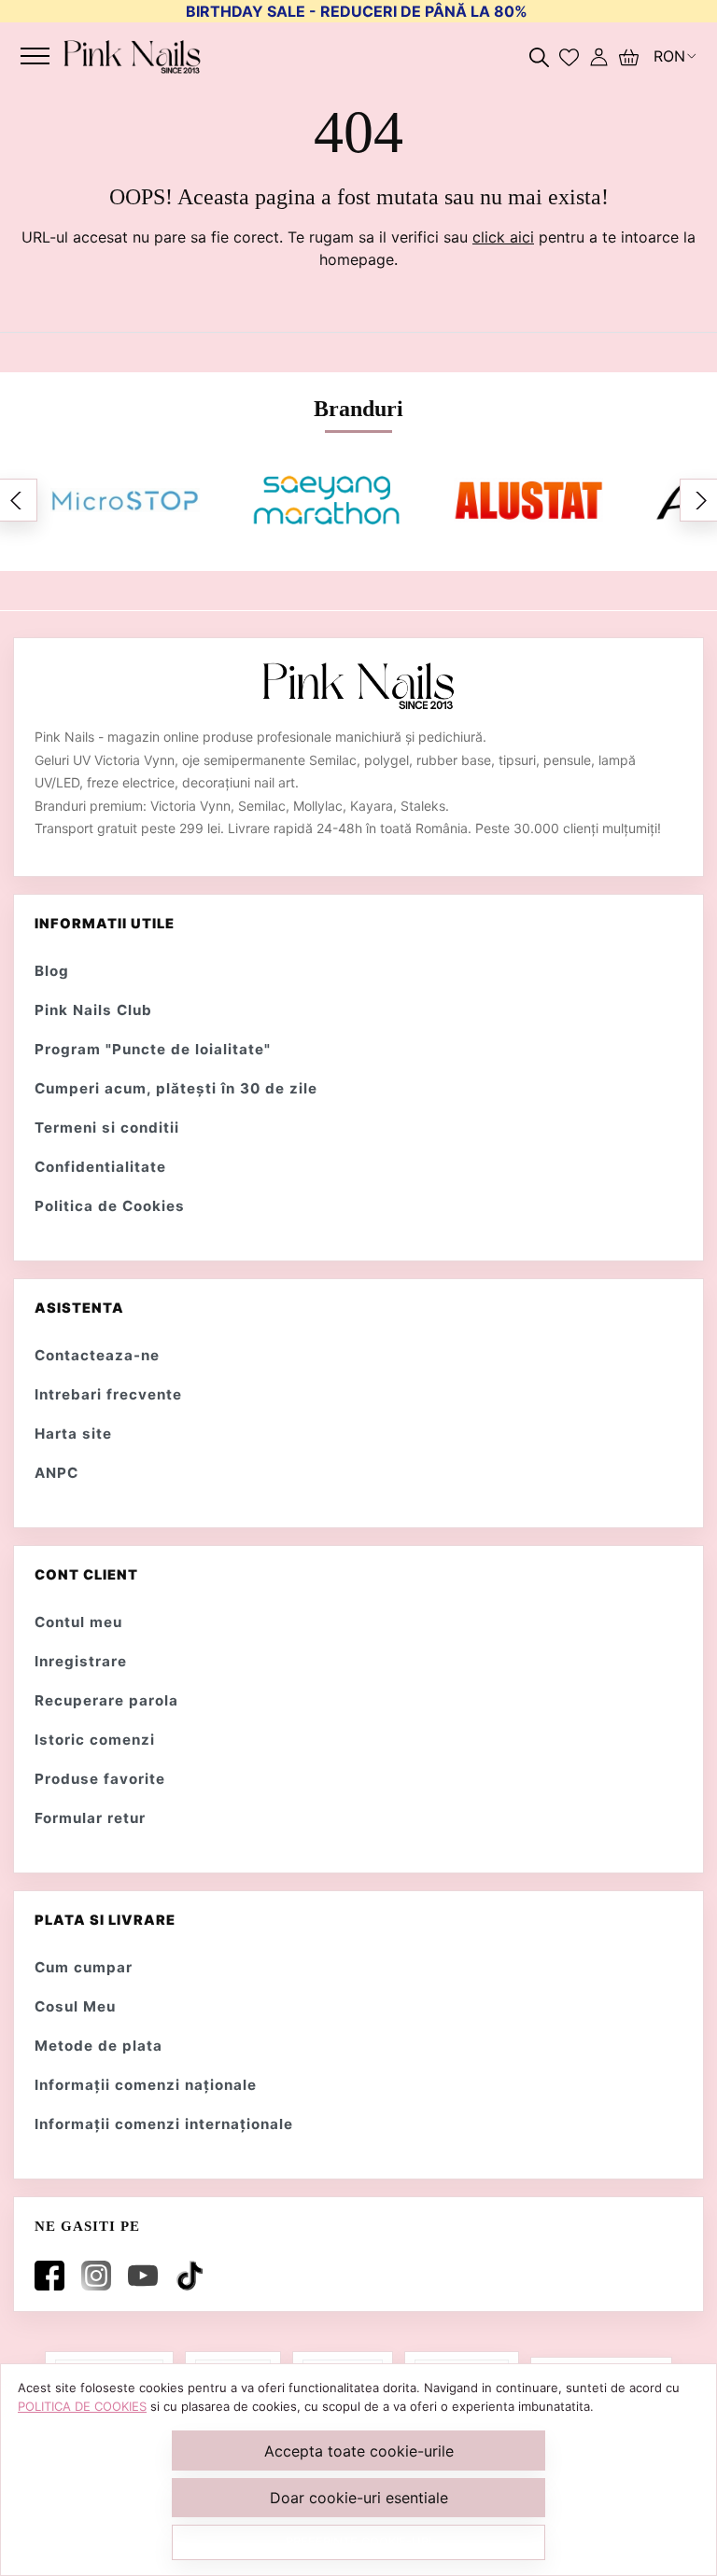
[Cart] (629, 56)
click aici (503, 237)
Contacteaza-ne (97, 1355)
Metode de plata (98, 2046)
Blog (52, 971)
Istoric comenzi (95, 1740)
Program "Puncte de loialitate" (153, 1049)
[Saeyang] (327, 500)
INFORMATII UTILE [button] (105, 924)
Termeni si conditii (107, 1128)
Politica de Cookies (110, 1206)
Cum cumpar (84, 1967)
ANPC (56, 1473)
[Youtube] (147, 2276)
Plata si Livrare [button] (105, 1920)
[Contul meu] (599, 56)
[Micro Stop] (125, 500)
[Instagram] (100, 2276)
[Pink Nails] (132, 56)
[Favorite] (569, 56)
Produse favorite (100, 1779)
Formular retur (90, 1818)
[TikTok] (193, 2276)
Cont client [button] (86, 1575)
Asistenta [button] (79, 1308)
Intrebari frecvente (108, 1394)
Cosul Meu (75, 2006)
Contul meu (78, 1622)
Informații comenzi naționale (146, 2085)
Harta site (73, 1434)
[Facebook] (53, 2276)
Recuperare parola (106, 1700)
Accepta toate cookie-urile (359, 2451)
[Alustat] (528, 500)
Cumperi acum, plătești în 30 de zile (176, 1088)
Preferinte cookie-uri (358, 2541)
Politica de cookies (82, 2406)
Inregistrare (81, 1661)
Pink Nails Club (93, 1010)
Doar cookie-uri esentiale (359, 2498)
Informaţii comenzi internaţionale (164, 2124)
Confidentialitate (100, 1167)
